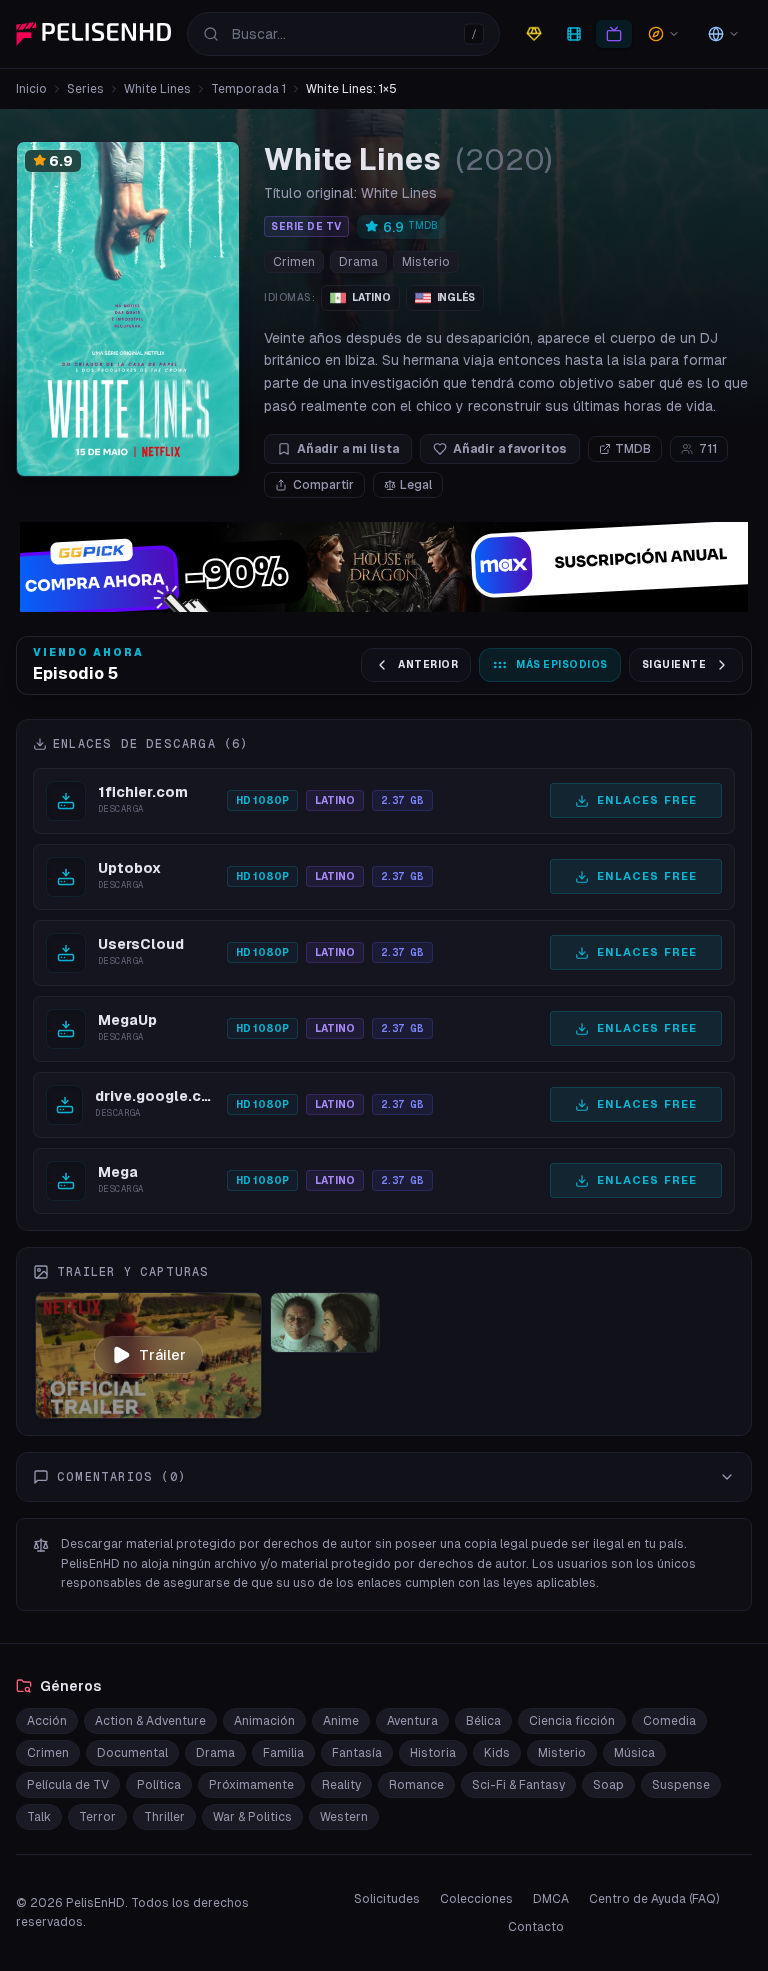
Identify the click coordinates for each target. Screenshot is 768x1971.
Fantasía (357, 1753)
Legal (416, 485)
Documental (132, 1753)
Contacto (536, 1927)
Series (85, 89)
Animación (264, 1721)
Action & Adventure (150, 1721)
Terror (97, 1817)
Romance (416, 1785)
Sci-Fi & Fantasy (518, 1785)
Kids (497, 1753)
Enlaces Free (647, 800)
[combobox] (343, 34)
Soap (608, 1785)
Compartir (323, 485)
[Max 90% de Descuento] (384, 567)
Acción (47, 1721)
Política (159, 1785)
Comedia (669, 1721)
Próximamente (251, 1785)
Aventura (412, 1721)
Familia (283, 1753)
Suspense (681, 1785)
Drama (358, 262)
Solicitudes (387, 1899)
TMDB (633, 449)
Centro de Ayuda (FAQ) (654, 1899)
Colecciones (476, 1899)
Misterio (426, 262)
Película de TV (68, 1785)
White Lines (157, 89)
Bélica (483, 1721)
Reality (341, 1785)
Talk (39, 1817)
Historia (433, 1753)
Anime (341, 1721)
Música (634, 1753)
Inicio (31, 89)
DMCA (551, 1899)
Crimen (294, 262)
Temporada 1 (248, 89)
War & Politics (252, 1817)
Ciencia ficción (572, 1721)
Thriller (164, 1817)
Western (344, 1817)
